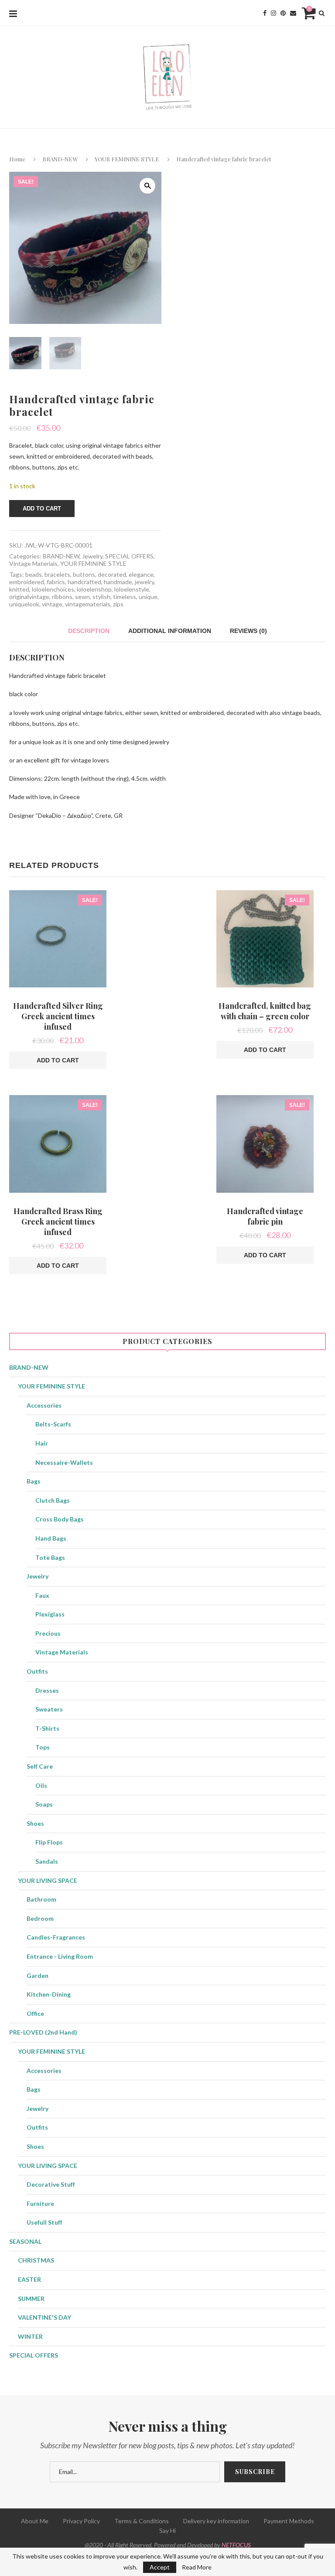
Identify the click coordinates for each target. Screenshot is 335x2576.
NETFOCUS (236, 2545)
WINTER (30, 2336)
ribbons (62, 597)
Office (35, 2013)
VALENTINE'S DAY (44, 2317)
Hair (42, 1443)
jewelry (144, 582)
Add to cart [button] (58, 1060)
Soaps (44, 1804)
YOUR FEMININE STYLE (127, 159)
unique (148, 597)
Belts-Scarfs (53, 1424)
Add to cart (42, 509)
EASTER (29, 2279)
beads (34, 574)
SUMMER (31, 2299)
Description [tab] (89, 631)
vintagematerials (88, 604)
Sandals (47, 1861)
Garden (38, 1975)
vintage (52, 604)
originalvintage (29, 597)
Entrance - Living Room (60, 1956)
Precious (48, 1633)
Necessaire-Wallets (64, 1462)
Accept (160, 2567)
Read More (197, 2567)
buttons (84, 574)
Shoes (35, 1823)
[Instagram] (273, 13)
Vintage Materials (33, 563)
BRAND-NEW (60, 159)
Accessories (44, 1405)
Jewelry (92, 556)
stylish (101, 597)
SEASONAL (25, 2241)
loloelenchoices (53, 589)
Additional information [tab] (170, 631)
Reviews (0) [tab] (248, 631)
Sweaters (49, 1709)
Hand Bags (51, 1538)
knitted (19, 589)
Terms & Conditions (142, 2521)
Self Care (40, 1766)
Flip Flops (49, 1842)
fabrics (56, 582)
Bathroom (41, 1899)
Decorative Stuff (51, 2184)
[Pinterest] (283, 13)
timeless (125, 597)
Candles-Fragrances (56, 1937)
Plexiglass (50, 1614)
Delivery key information (216, 2521)
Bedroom (40, 1918)
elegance (141, 574)
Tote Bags (50, 1557)
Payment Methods (289, 2521)
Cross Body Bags (60, 1519)
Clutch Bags (53, 1500)
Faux (42, 1595)
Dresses (47, 1690)
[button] (147, 186)
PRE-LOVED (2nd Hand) (43, 2032)
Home (17, 159)
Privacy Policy (81, 2521)
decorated (112, 574)
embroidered (27, 582)
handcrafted (84, 582)
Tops (43, 1747)
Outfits (37, 1671)
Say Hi (167, 2530)
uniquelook (24, 604)
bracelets (57, 574)
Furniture (40, 2203)
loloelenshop (94, 589)
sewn (82, 597)
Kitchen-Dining (49, 1994)
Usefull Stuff (44, 2222)
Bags (34, 1481)
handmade (118, 582)
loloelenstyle (132, 589)
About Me (35, 2521)
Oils (41, 1785)
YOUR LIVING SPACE (48, 1880)
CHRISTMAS (36, 2260)
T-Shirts (47, 1728)
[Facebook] (265, 13)
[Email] (293, 13)
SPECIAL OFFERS (129, 556)
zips (118, 604)
